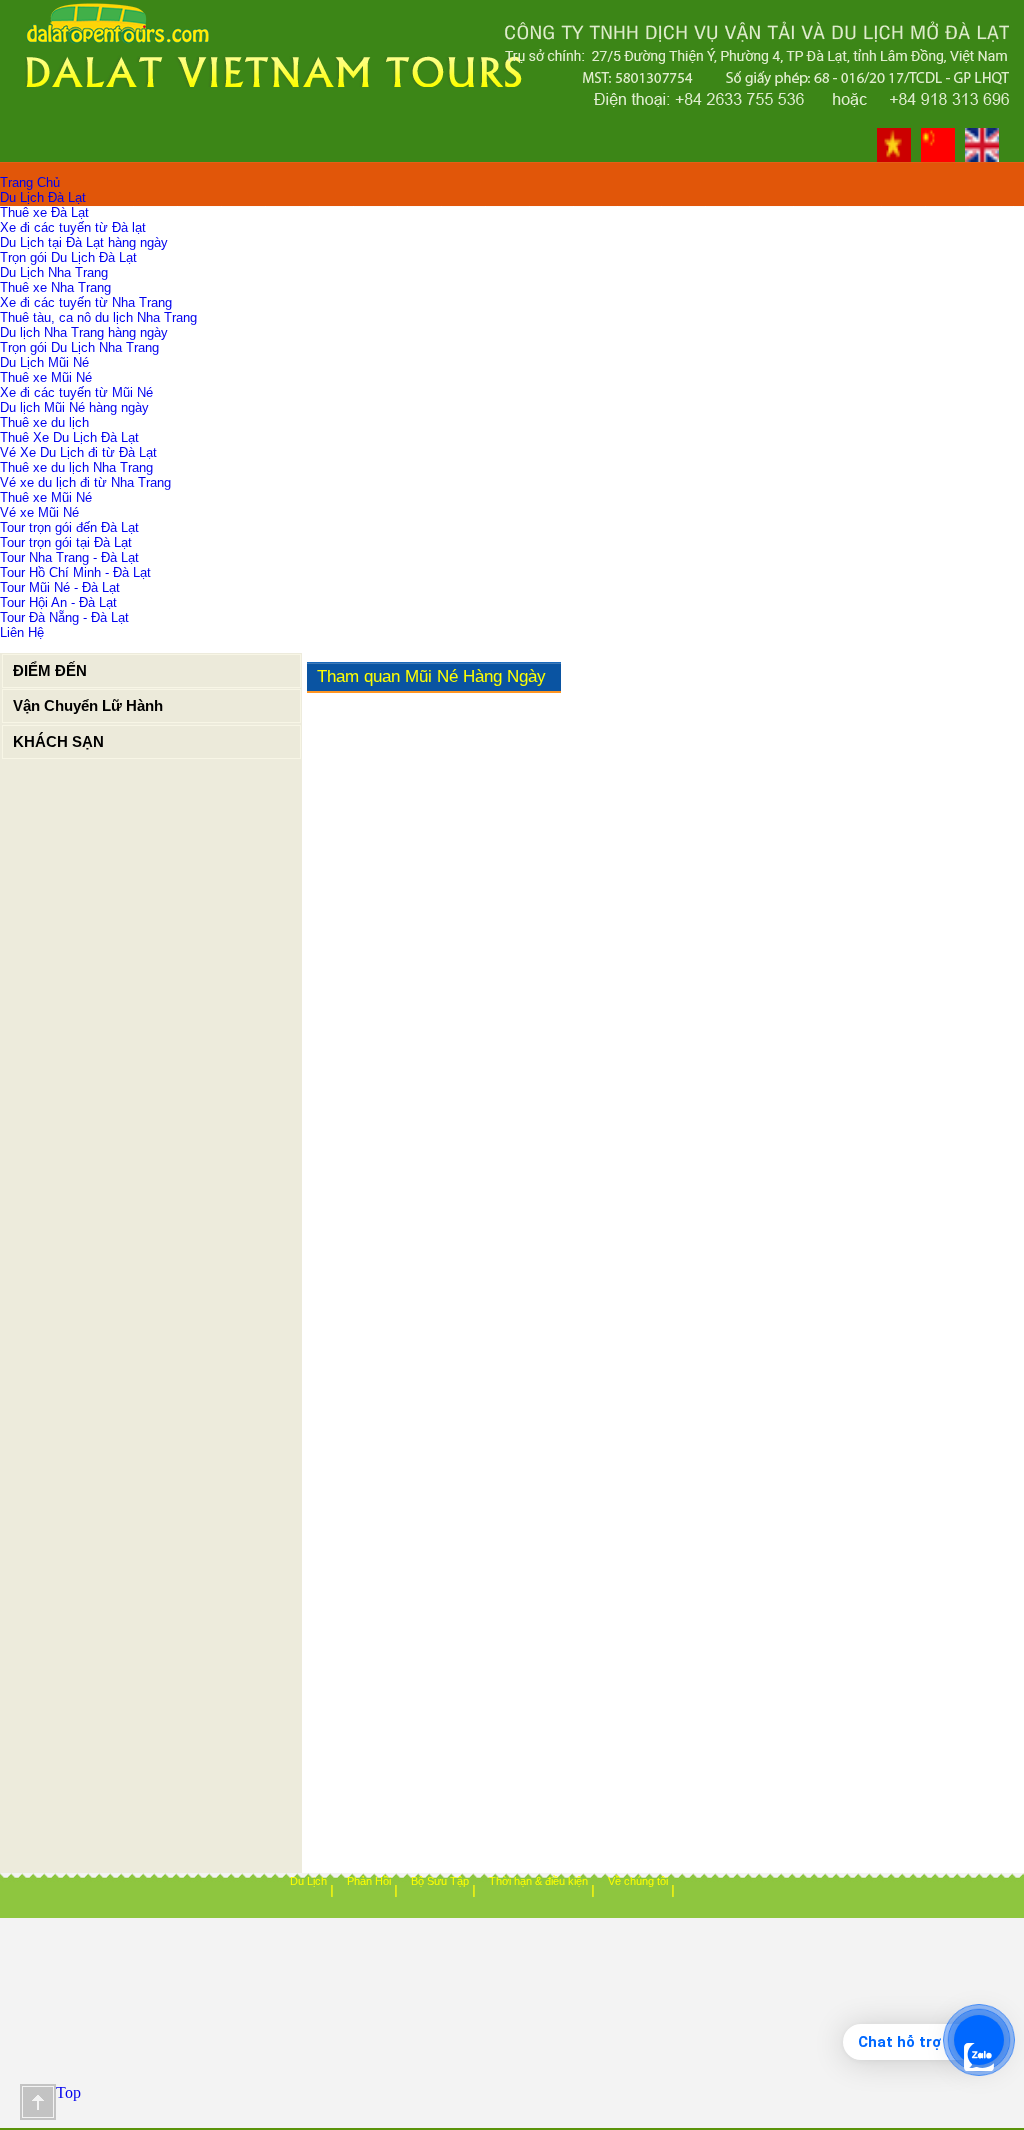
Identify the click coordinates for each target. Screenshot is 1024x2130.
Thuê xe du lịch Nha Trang (76, 467)
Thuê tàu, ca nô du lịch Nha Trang (98, 317)
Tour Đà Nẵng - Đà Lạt (64, 617)
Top (38, 2102)
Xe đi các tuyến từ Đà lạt (73, 227)
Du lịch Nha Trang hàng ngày (84, 332)
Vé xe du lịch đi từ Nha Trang (85, 482)
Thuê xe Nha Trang (55, 287)
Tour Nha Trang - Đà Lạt (69, 557)
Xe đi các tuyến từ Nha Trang (86, 302)
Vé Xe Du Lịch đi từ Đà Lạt (78, 452)
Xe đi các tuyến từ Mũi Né (76, 392)
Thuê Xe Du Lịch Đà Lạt (69, 437)
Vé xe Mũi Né (39, 512)
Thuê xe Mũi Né (46, 377)
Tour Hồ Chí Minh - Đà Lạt (75, 572)
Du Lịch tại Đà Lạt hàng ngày (84, 242)
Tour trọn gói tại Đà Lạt (66, 542)
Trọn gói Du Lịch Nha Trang (79, 347)
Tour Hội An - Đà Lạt (58, 602)
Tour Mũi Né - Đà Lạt (60, 587)
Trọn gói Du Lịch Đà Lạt (68, 257)
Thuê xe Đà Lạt (44, 212)
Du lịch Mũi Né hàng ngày (74, 407)
